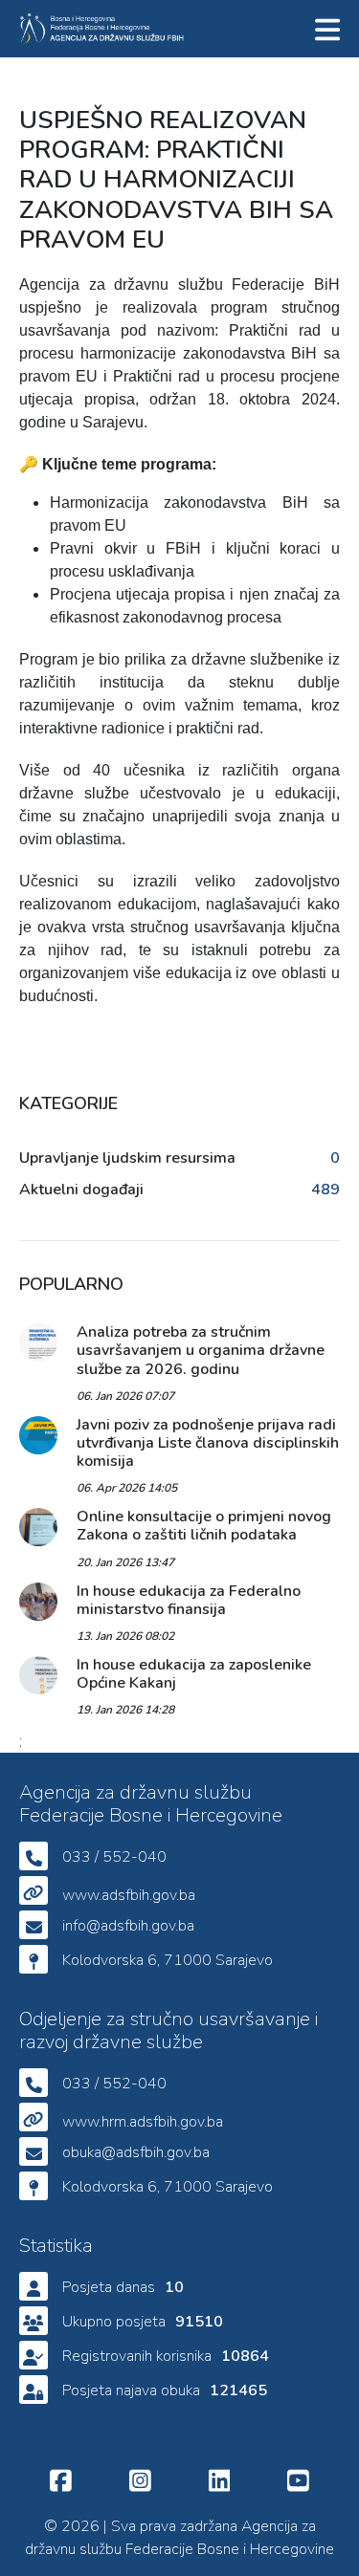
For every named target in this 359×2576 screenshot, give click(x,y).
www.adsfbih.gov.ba (129, 1895)
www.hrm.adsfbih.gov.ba (143, 2122)
